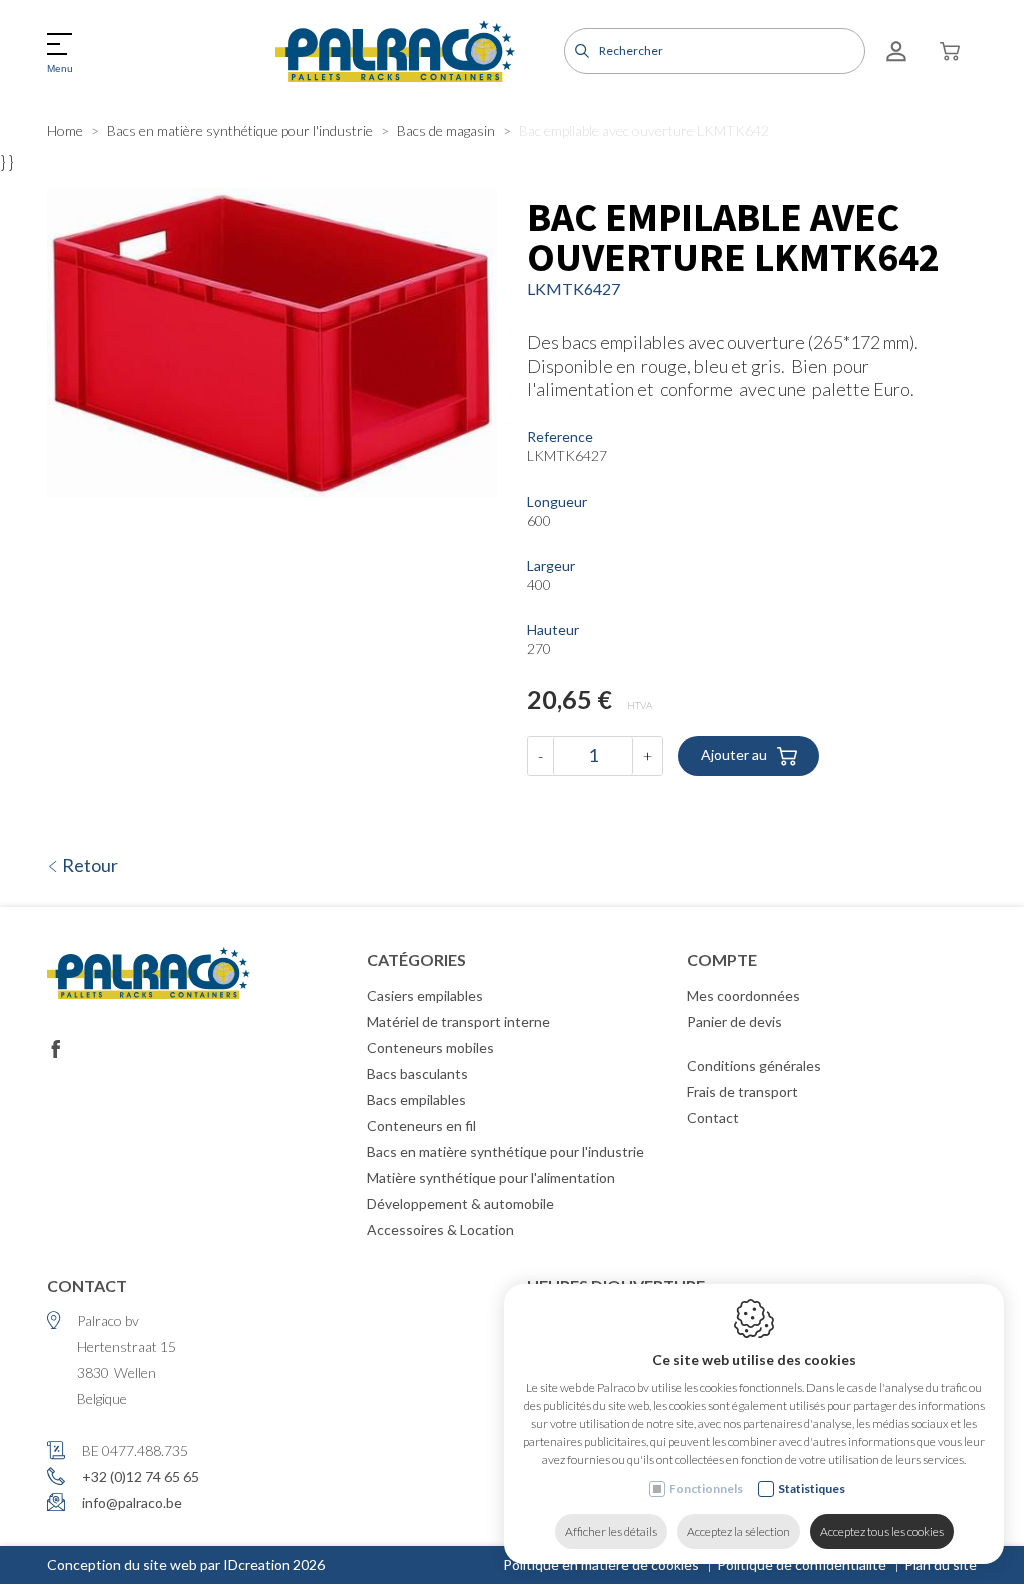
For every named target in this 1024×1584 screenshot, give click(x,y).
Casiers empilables (425, 995)
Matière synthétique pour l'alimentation (491, 1177)
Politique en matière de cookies (601, 1564)
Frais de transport (742, 1091)
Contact (713, 1117)
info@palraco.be (132, 1502)
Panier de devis (734, 1021)
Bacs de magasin (446, 130)
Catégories (416, 959)
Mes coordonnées (743, 995)
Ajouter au (734, 753)
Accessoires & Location (440, 1229)
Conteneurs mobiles (430, 1047)
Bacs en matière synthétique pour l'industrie (240, 130)
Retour (88, 865)
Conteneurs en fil (421, 1125)
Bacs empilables (416, 1099)
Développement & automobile (460, 1203)
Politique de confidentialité (801, 1564)
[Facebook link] (56, 1050)
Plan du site (940, 1564)
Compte (722, 959)
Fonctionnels (706, 1488)
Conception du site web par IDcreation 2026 (186, 1564)
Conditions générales (754, 1065)
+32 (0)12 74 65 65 (140, 1476)
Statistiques (811, 1488)
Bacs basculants (417, 1073)
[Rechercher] (579, 51)
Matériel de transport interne (458, 1021)
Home (65, 130)
